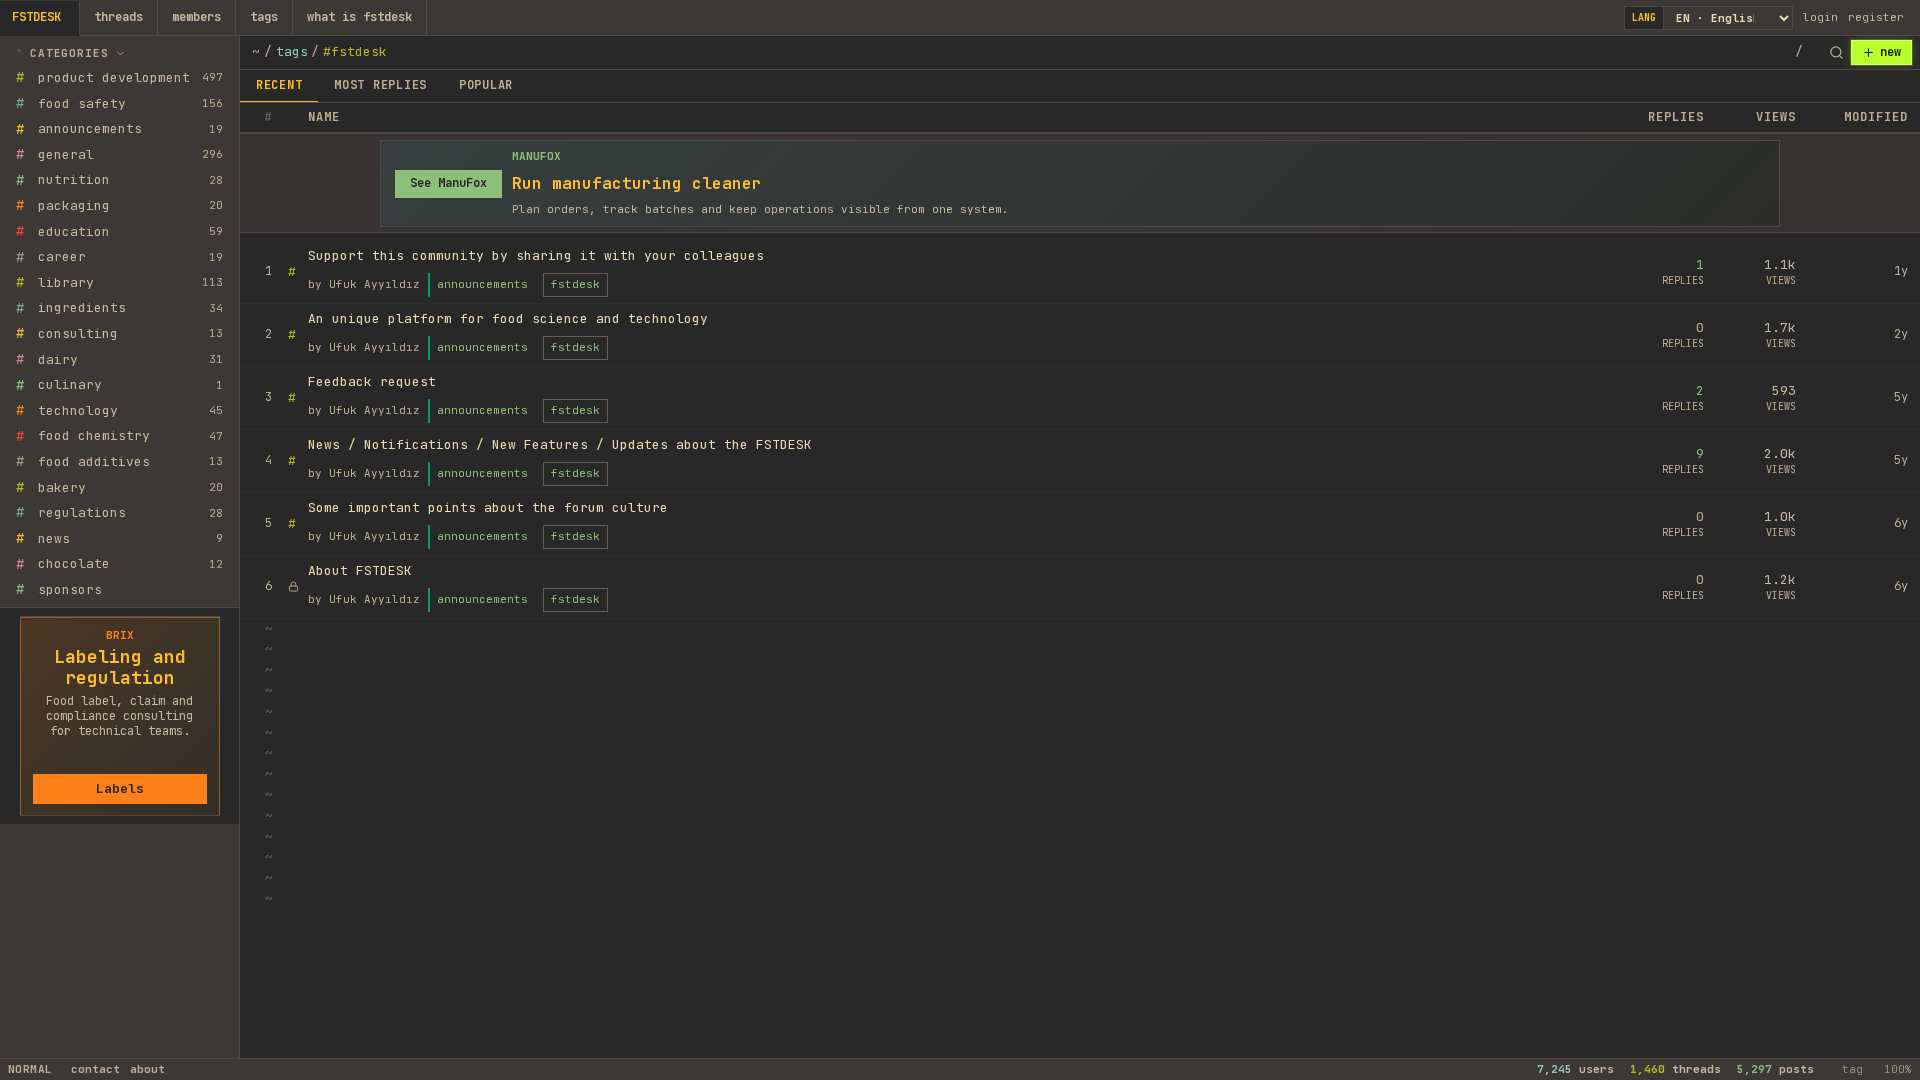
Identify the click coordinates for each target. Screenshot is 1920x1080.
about (147, 1069)
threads (118, 17)
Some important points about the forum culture (488, 507)
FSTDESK (36, 17)
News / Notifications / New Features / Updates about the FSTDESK (560, 444)
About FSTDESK (360, 570)
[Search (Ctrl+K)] (1836, 53)
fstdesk (575, 284)
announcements (482, 284)
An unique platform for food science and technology (508, 318)
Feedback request (372, 381)
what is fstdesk (359, 17)
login (1820, 17)
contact (95, 1069)
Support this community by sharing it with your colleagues (536, 255)
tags (264, 17)
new (1890, 52)
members (196, 17)
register (1876, 17)
